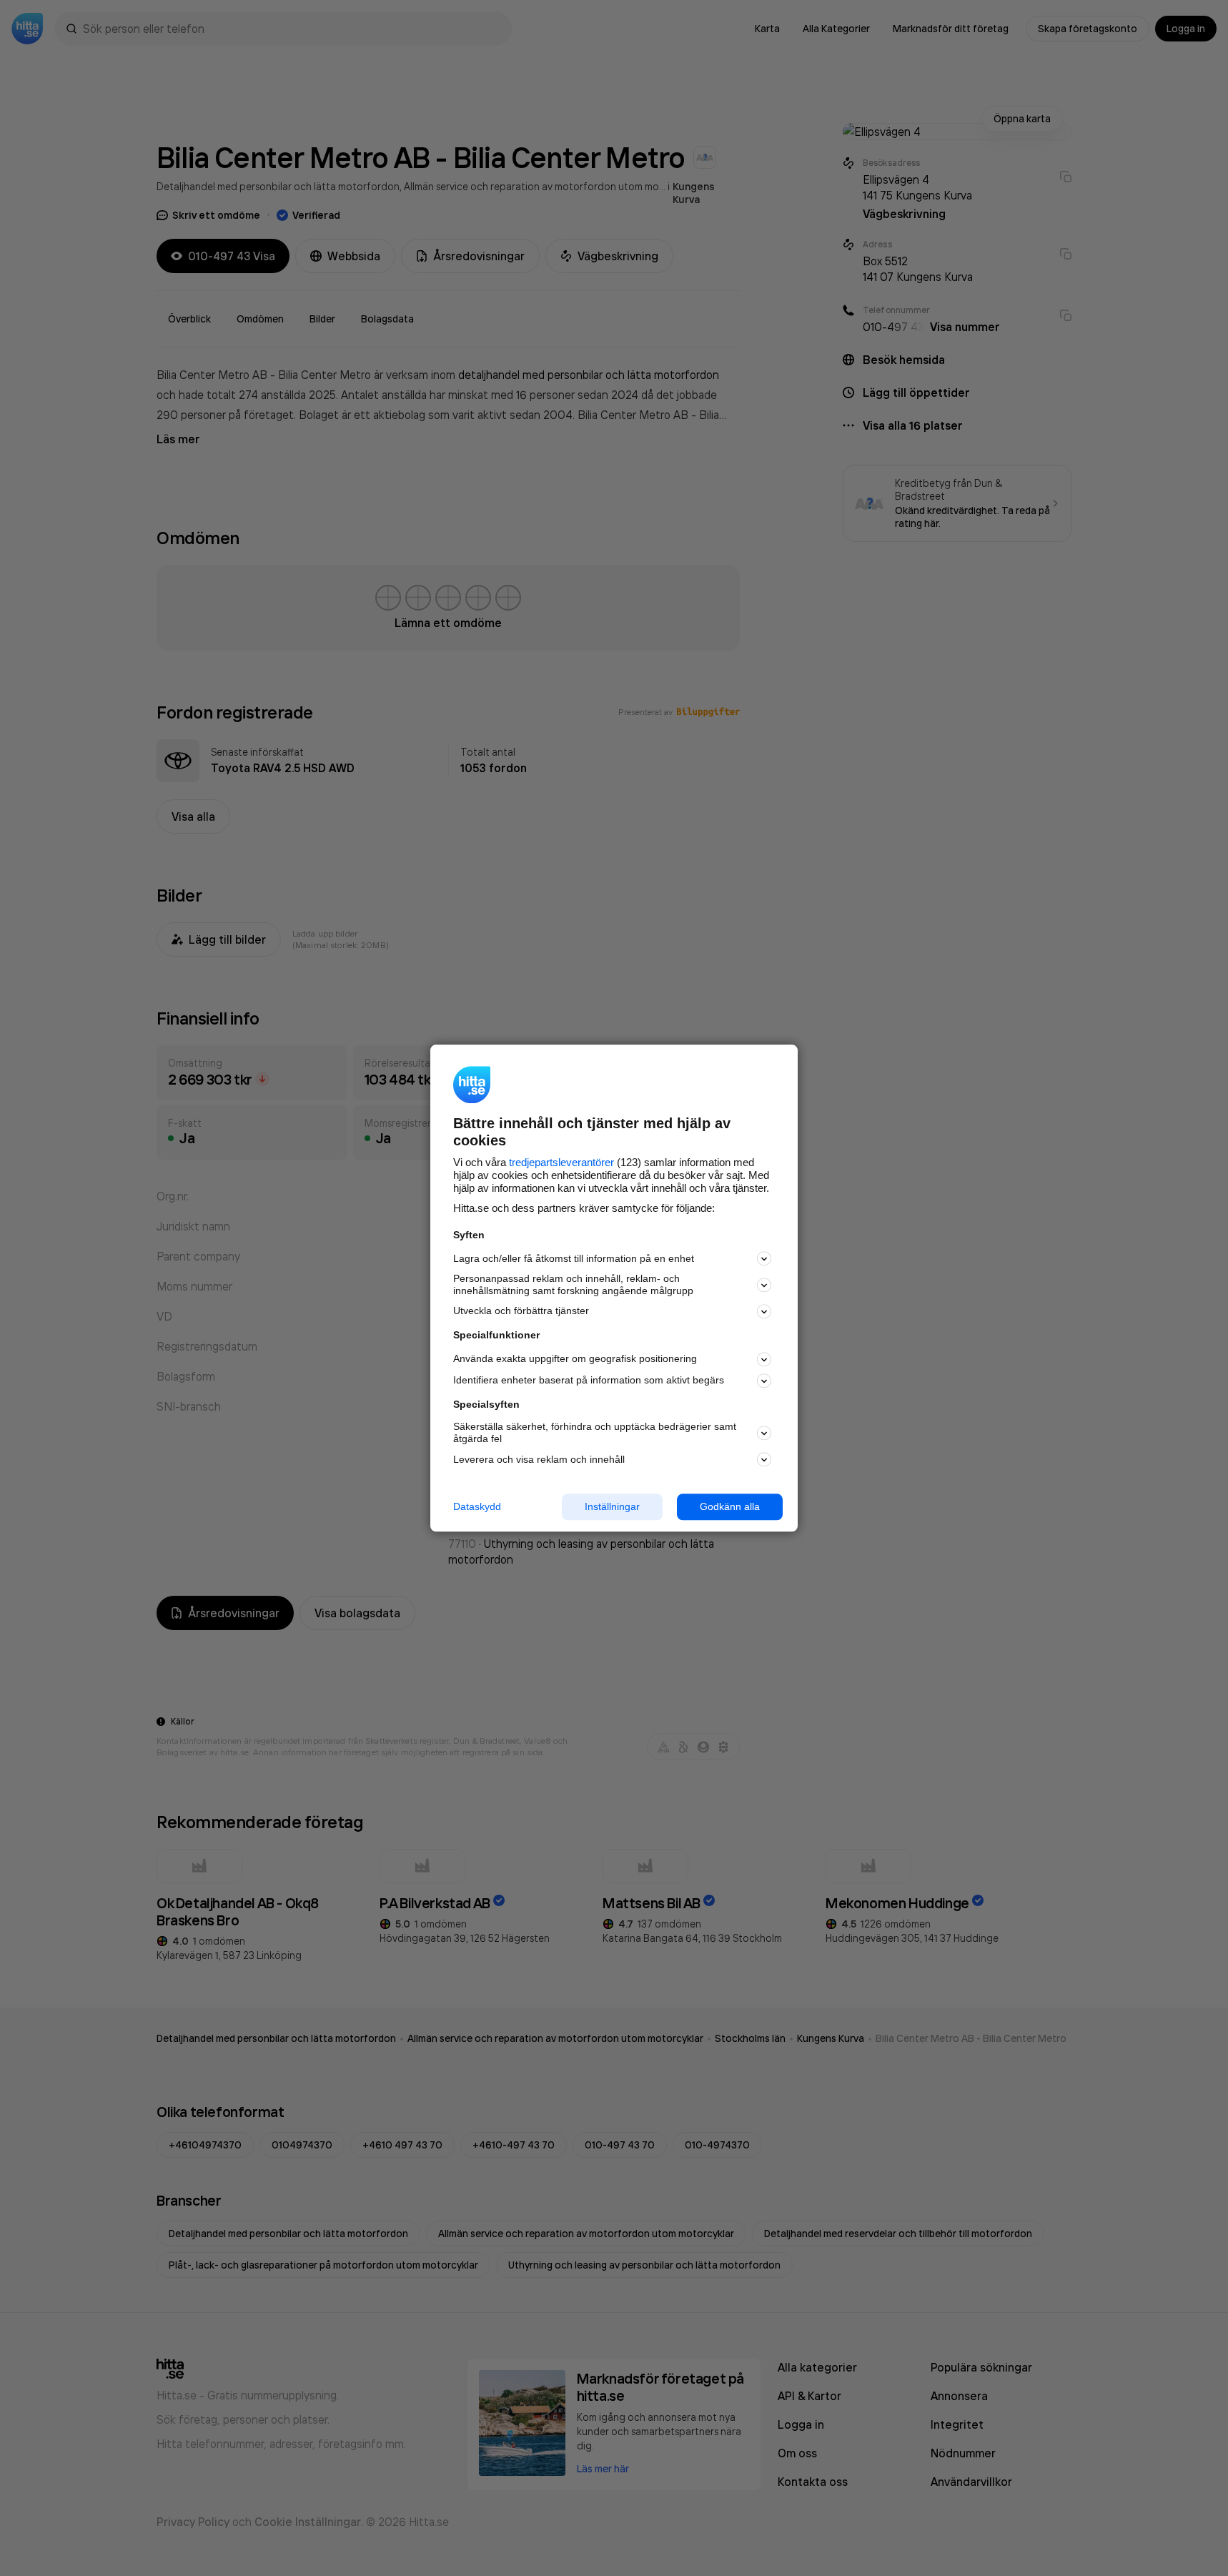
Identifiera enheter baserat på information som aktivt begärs (589, 1381)
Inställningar (612, 1506)
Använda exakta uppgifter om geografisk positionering (575, 1359)
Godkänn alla (730, 1506)
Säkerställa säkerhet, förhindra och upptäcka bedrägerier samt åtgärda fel (595, 1433)
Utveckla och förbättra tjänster (521, 1311)
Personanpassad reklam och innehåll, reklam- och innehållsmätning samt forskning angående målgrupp (573, 1285)
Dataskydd (477, 1506)
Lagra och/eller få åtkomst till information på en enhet (574, 1258)
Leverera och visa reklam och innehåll (539, 1459)
